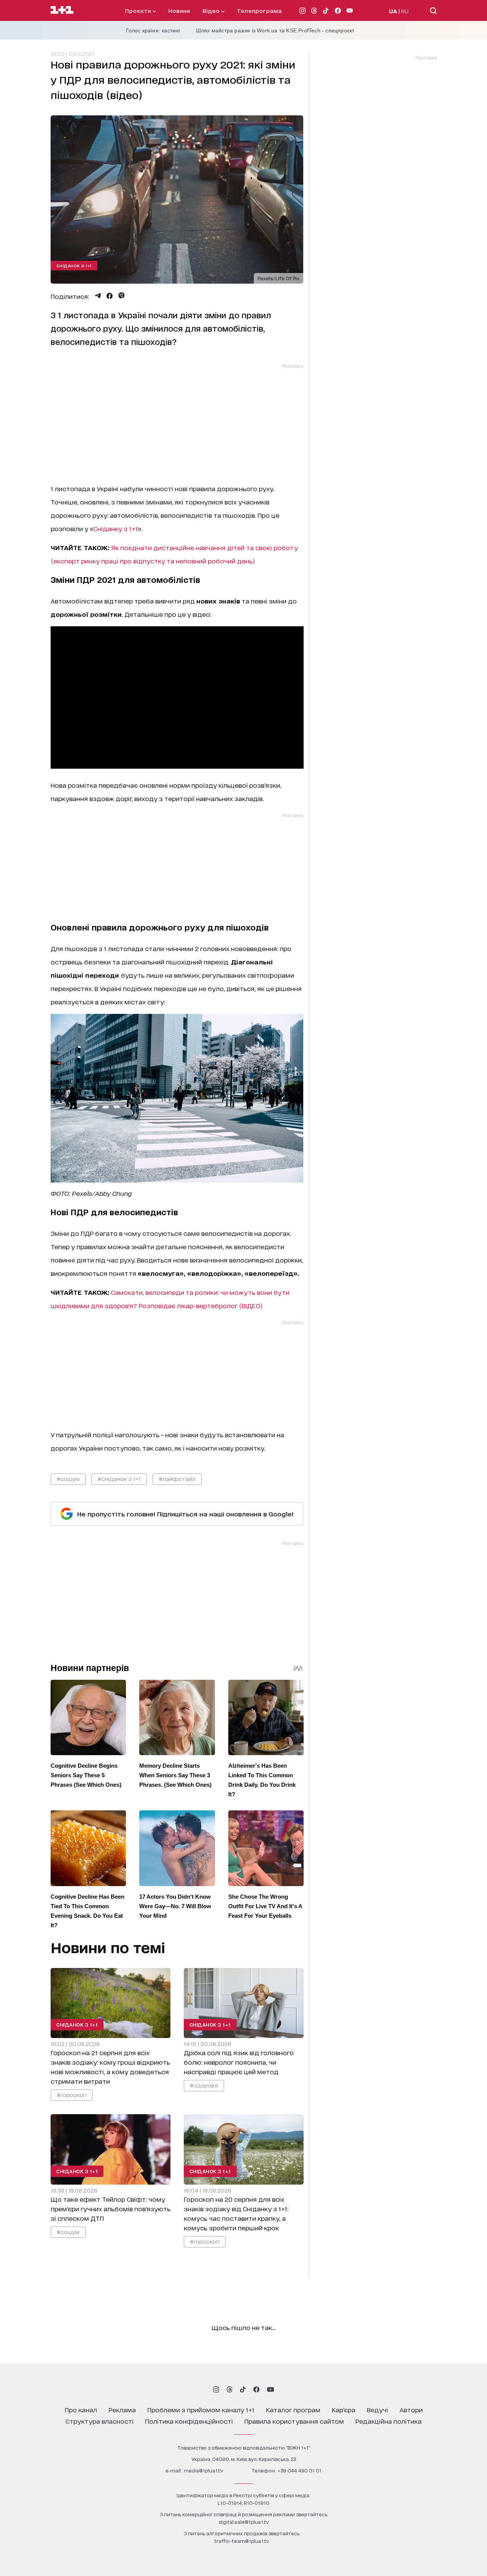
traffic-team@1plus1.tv (242, 2541)
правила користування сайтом (294, 2421)
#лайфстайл (177, 1479)
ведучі (377, 2409)
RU (405, 11)
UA (393, 11)
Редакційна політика (388, 2421)
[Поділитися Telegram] (98, 296)
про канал (81, 2409)
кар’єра (344, 2409)
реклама (122, 2409)
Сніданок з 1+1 (74, 265)
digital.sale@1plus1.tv (244, 2522)
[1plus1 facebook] (256, 2389)
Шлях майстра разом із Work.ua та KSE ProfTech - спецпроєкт (275, 30)
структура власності (99, 2421)
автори (411, 2409)
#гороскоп (72, 2095)
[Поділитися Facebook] (110, 296)
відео (212, 10)
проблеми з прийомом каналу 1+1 (201, 2409)
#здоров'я (204, 2085)
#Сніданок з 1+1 (119, 1479)
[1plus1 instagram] (216, 2389)
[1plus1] (62, 10)
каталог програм (293, 2409)
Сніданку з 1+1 (115, 528)
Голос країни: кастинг (153, 30)
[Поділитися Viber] (122, 296)
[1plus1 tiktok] (243, 2389)
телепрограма (259, 10)
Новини (179, 10)
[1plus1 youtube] (271, 2389)
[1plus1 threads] (230, 2389)
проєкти (139, 10)
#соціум (68, 1479)
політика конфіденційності (189, 2421)
